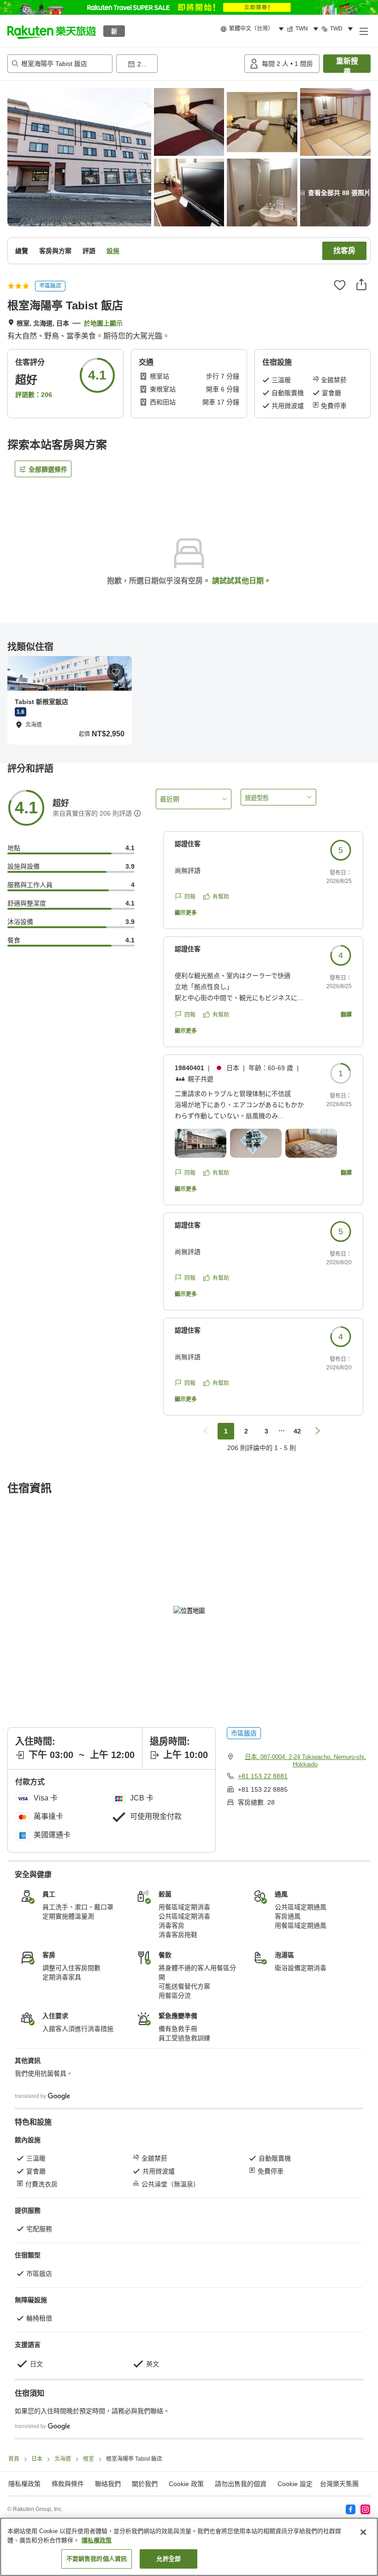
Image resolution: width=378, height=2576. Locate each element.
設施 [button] (113, 251)
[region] (189, 2547)
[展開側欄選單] (363, 31)
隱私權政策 (97, 2540)
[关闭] (363, 2532)
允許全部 (168, 2559)
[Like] (340, 285)
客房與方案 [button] (55, 251)
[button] (52, 31)
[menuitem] (254, 29)
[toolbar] (178, 64)
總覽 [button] (22, 251)
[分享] (361, 284)
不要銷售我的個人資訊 (97, 2559)
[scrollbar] (189, 700)
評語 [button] (89, 251)
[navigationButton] (206, 1431)
